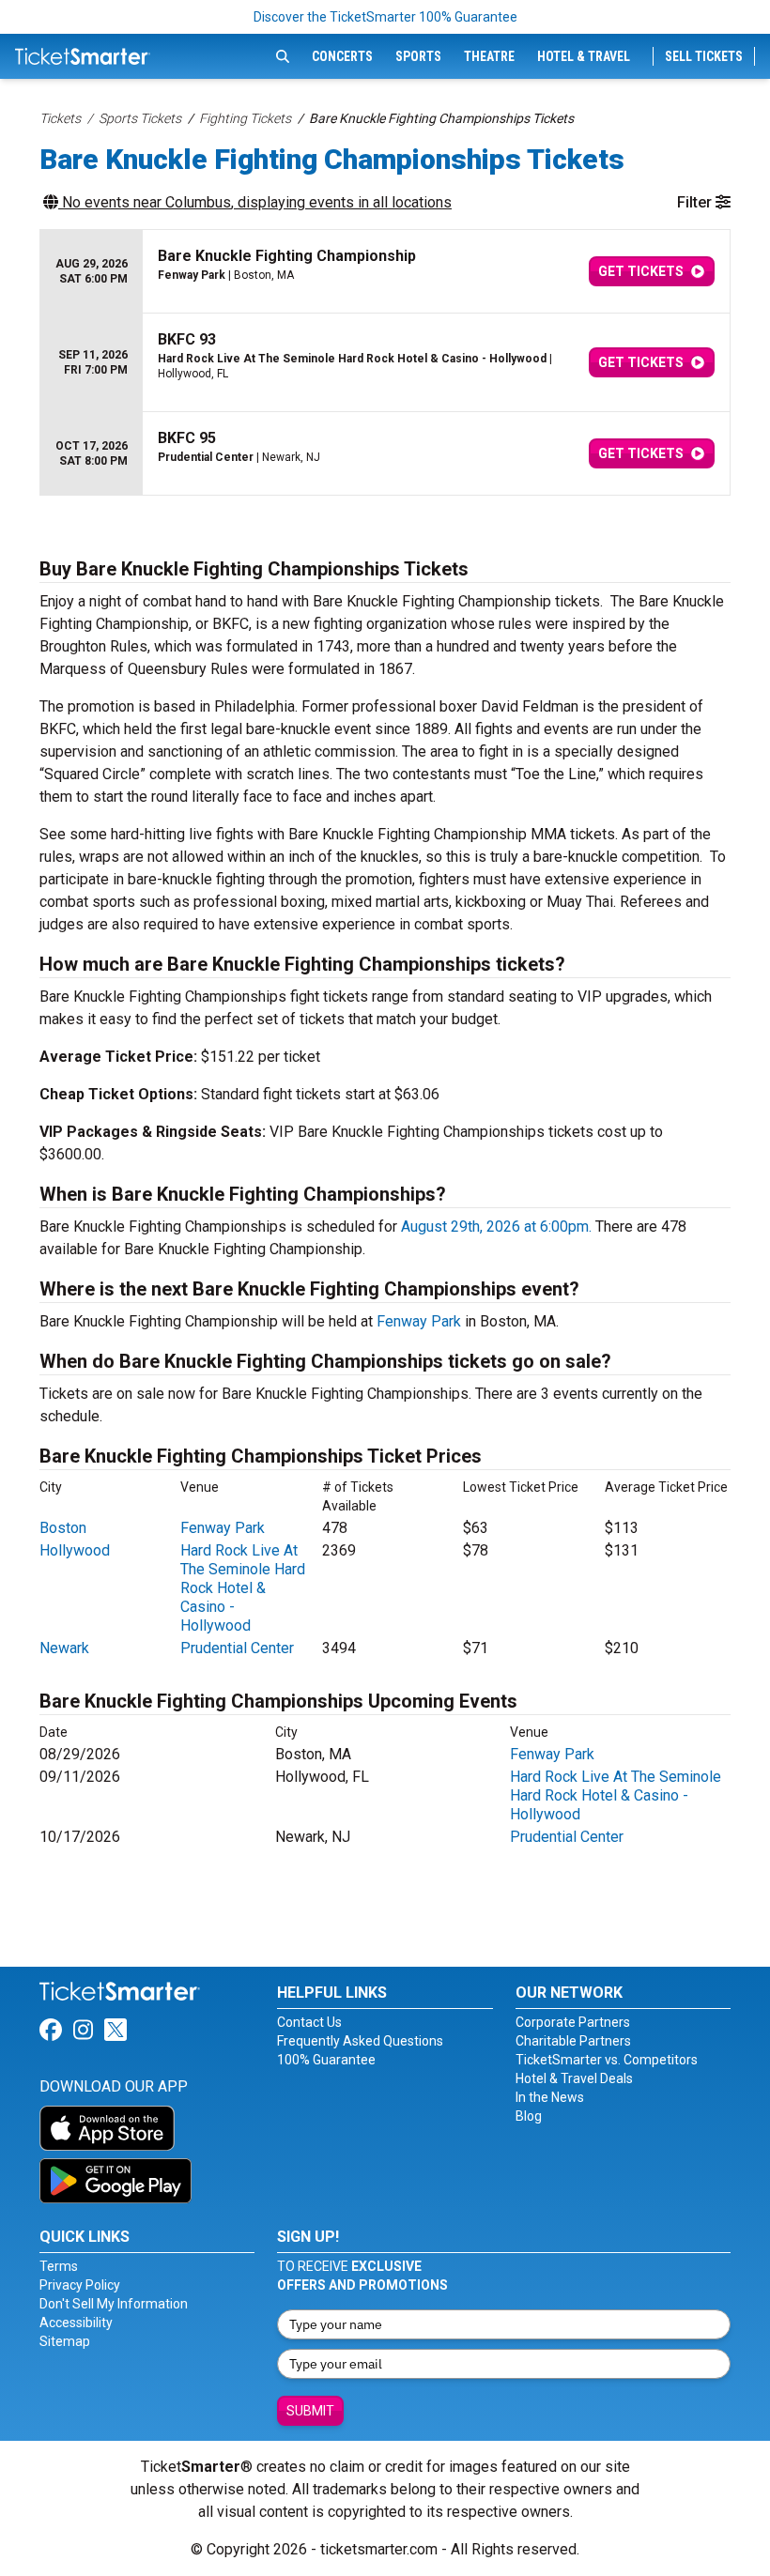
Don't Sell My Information (114, 2304)
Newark (64, 1648)
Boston (63, 1528)
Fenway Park (419, 1321)
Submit (310, 2411)
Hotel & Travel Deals (574, 2078)
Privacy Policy (80, 2285)
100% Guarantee (326, 2060)
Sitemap (65, 2341)
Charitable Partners (573, 2041)
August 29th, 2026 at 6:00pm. (496, 1227)
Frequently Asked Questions (360, 2041)
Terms (59, 2266)
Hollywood (75, 1550)
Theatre (489, 56)
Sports (418, 56)
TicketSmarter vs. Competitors (607, 2060)
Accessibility (76, 2323)
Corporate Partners (573, 2022)
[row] (385, 272)
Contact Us (309, 2022)
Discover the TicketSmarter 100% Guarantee (385, 17)
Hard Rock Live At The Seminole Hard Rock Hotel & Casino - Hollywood (243, 1588)
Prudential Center (237, 1648)
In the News (550, 2097)
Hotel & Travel (584, 56)
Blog (529, 2116)
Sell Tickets (704, 56)
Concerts (342, 56)
